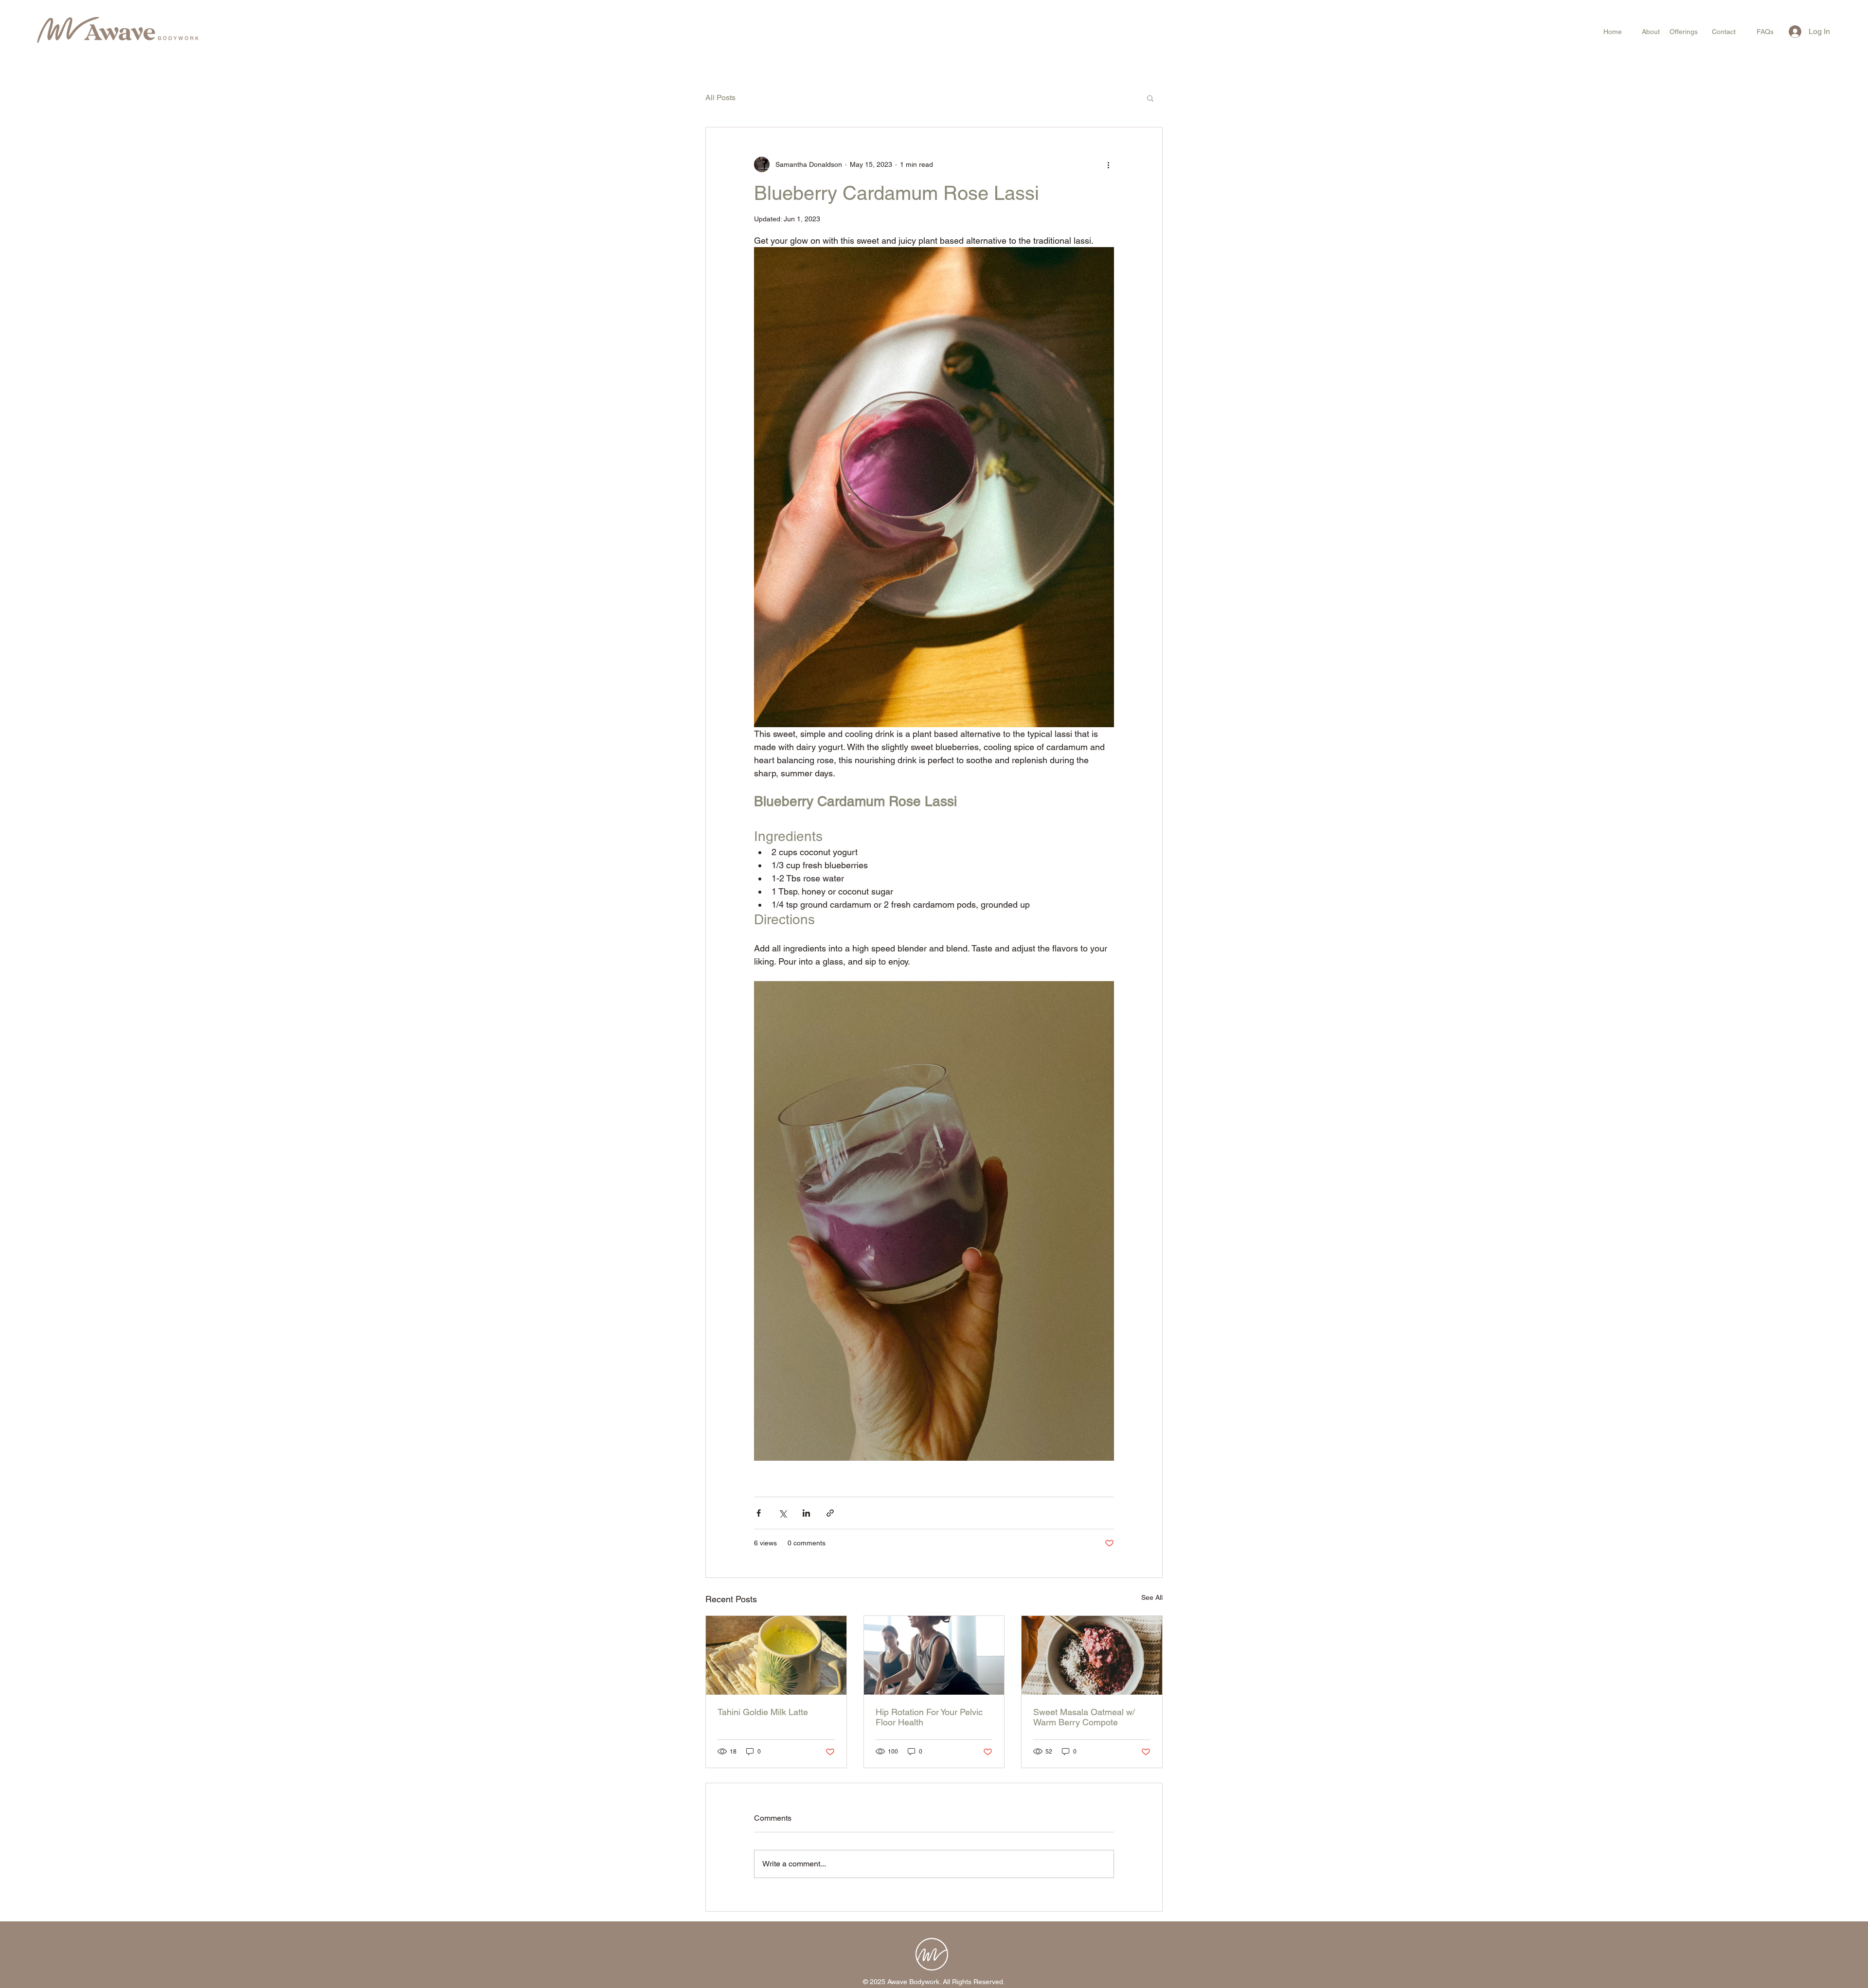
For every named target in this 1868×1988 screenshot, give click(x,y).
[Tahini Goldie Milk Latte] (776, 1655)
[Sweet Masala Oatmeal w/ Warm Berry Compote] (1092, 1655)
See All (1152, 1597)
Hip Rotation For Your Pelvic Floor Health (929, 1717)
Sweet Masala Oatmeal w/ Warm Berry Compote (1084, 1717)
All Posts (720, 98)
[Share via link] (830, 1513)
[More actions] (1108, 164)
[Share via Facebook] (759, 1513)
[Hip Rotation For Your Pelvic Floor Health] (934, 1655)
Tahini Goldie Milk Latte (763, 1712)
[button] (1150, 98)
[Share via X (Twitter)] (782, 1513)
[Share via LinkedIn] (806, 1513)
